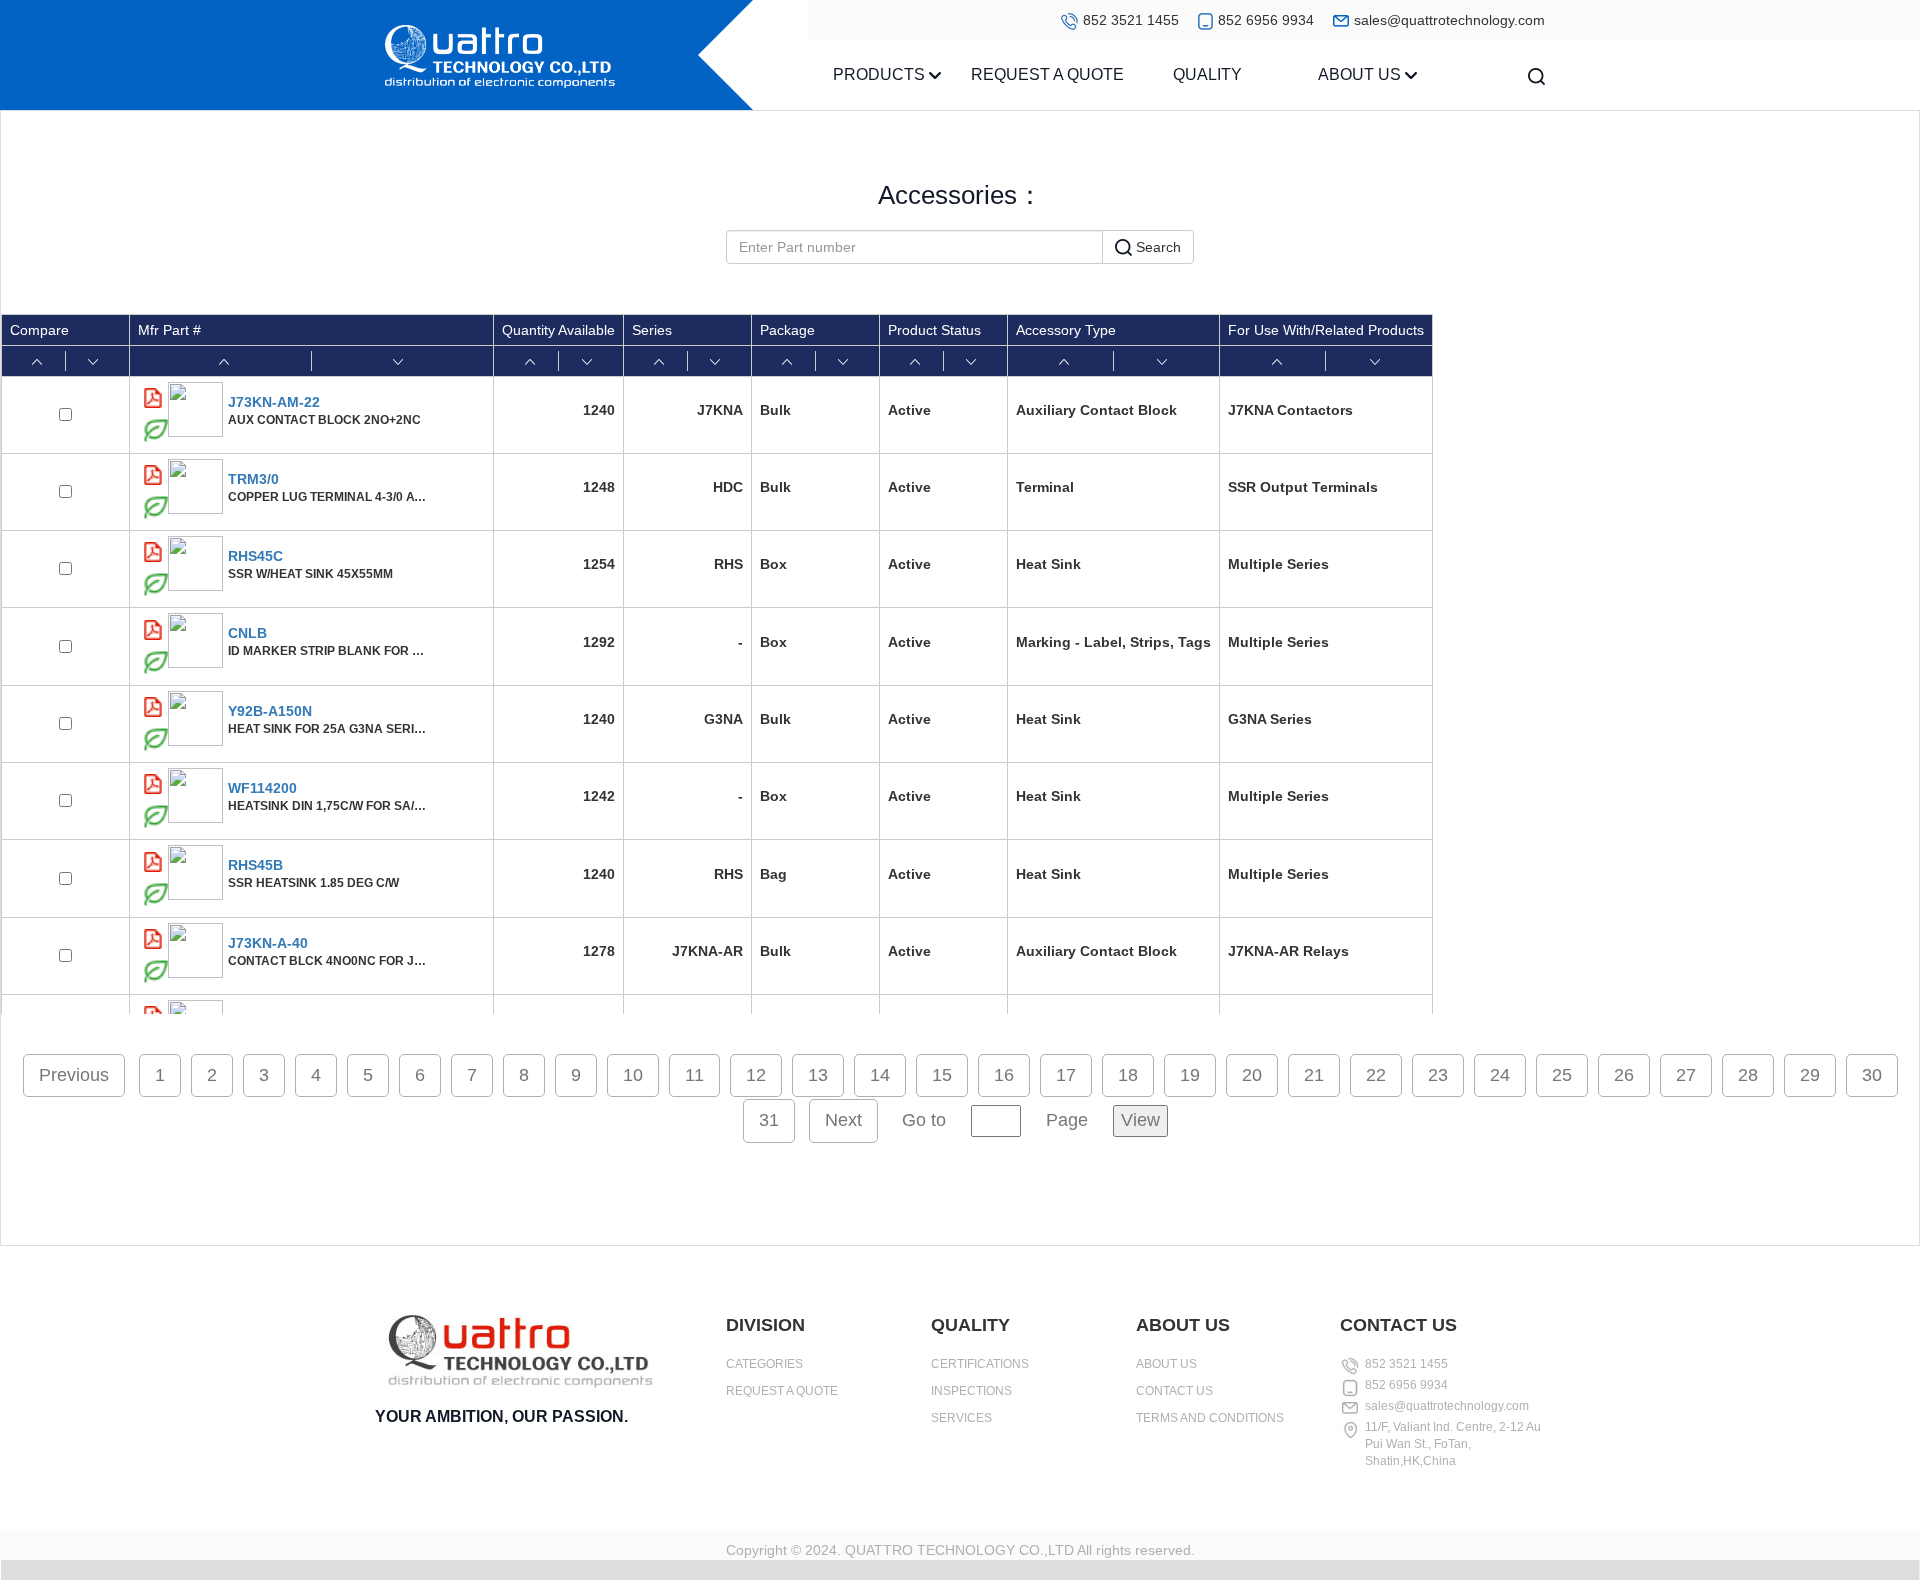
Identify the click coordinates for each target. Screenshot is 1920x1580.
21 (1314, 1075)
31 (769, 1120)
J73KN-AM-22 (274, 402)
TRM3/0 (253, 479)
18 (1128, 1075)
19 (1190, 1075)
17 (1066, 1075)
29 (1810, 1075)
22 (1376, 1075)
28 (1748, 1075)
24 (1500, 1075)
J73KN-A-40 (268, 943)
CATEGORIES (764, 1364)
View (1140, 1120)
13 (818, 1075)
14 (880, 1075)
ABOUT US (1361, 74)
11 (694, 1075)
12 (756, 1075)
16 (1004, 1075)
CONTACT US (1174, 1391)
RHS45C (255, 556)
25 (1562, 1075)
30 (1872, 1075)
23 (1438, 1075)
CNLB (247, 633)
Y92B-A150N (270, 711)
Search (1156, 247)
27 (1686, 1075)
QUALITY (1207, 74)
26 (1624, 1075)
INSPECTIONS (971, 1391)
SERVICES (961, 1418)
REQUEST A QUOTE (1047, 74)
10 (633, 1075)
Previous (74, 1075)
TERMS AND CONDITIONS (1210, 1418)
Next (843, 1120)
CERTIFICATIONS (980, 1364)
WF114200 (262, 788)
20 (1252, 1075)
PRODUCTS (881, 74)
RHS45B (255, 865)
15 (942, 1075)
